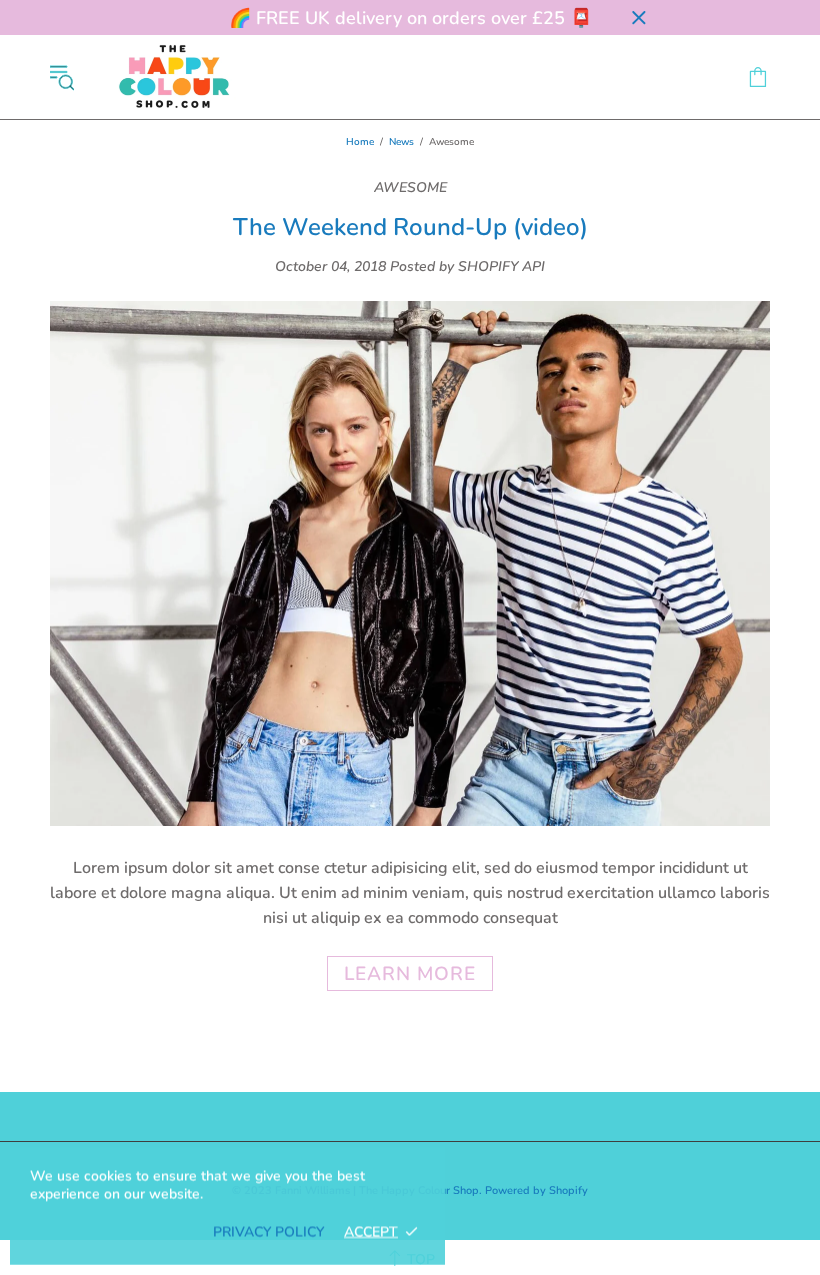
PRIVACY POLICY (268, 1232)
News (401, 142)
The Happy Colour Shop (174, 77)
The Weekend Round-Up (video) (410, 227)
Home (360, 142)
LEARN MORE (410, 974)
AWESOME (410, 188)
